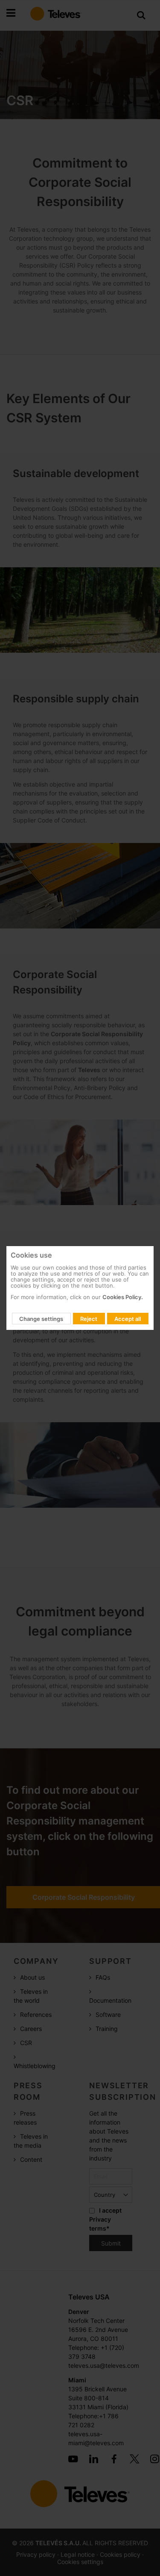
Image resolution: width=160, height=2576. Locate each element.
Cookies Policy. (123, 1297)
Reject (89, 1319)
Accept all (128, 1319)
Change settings (41, 1319)
